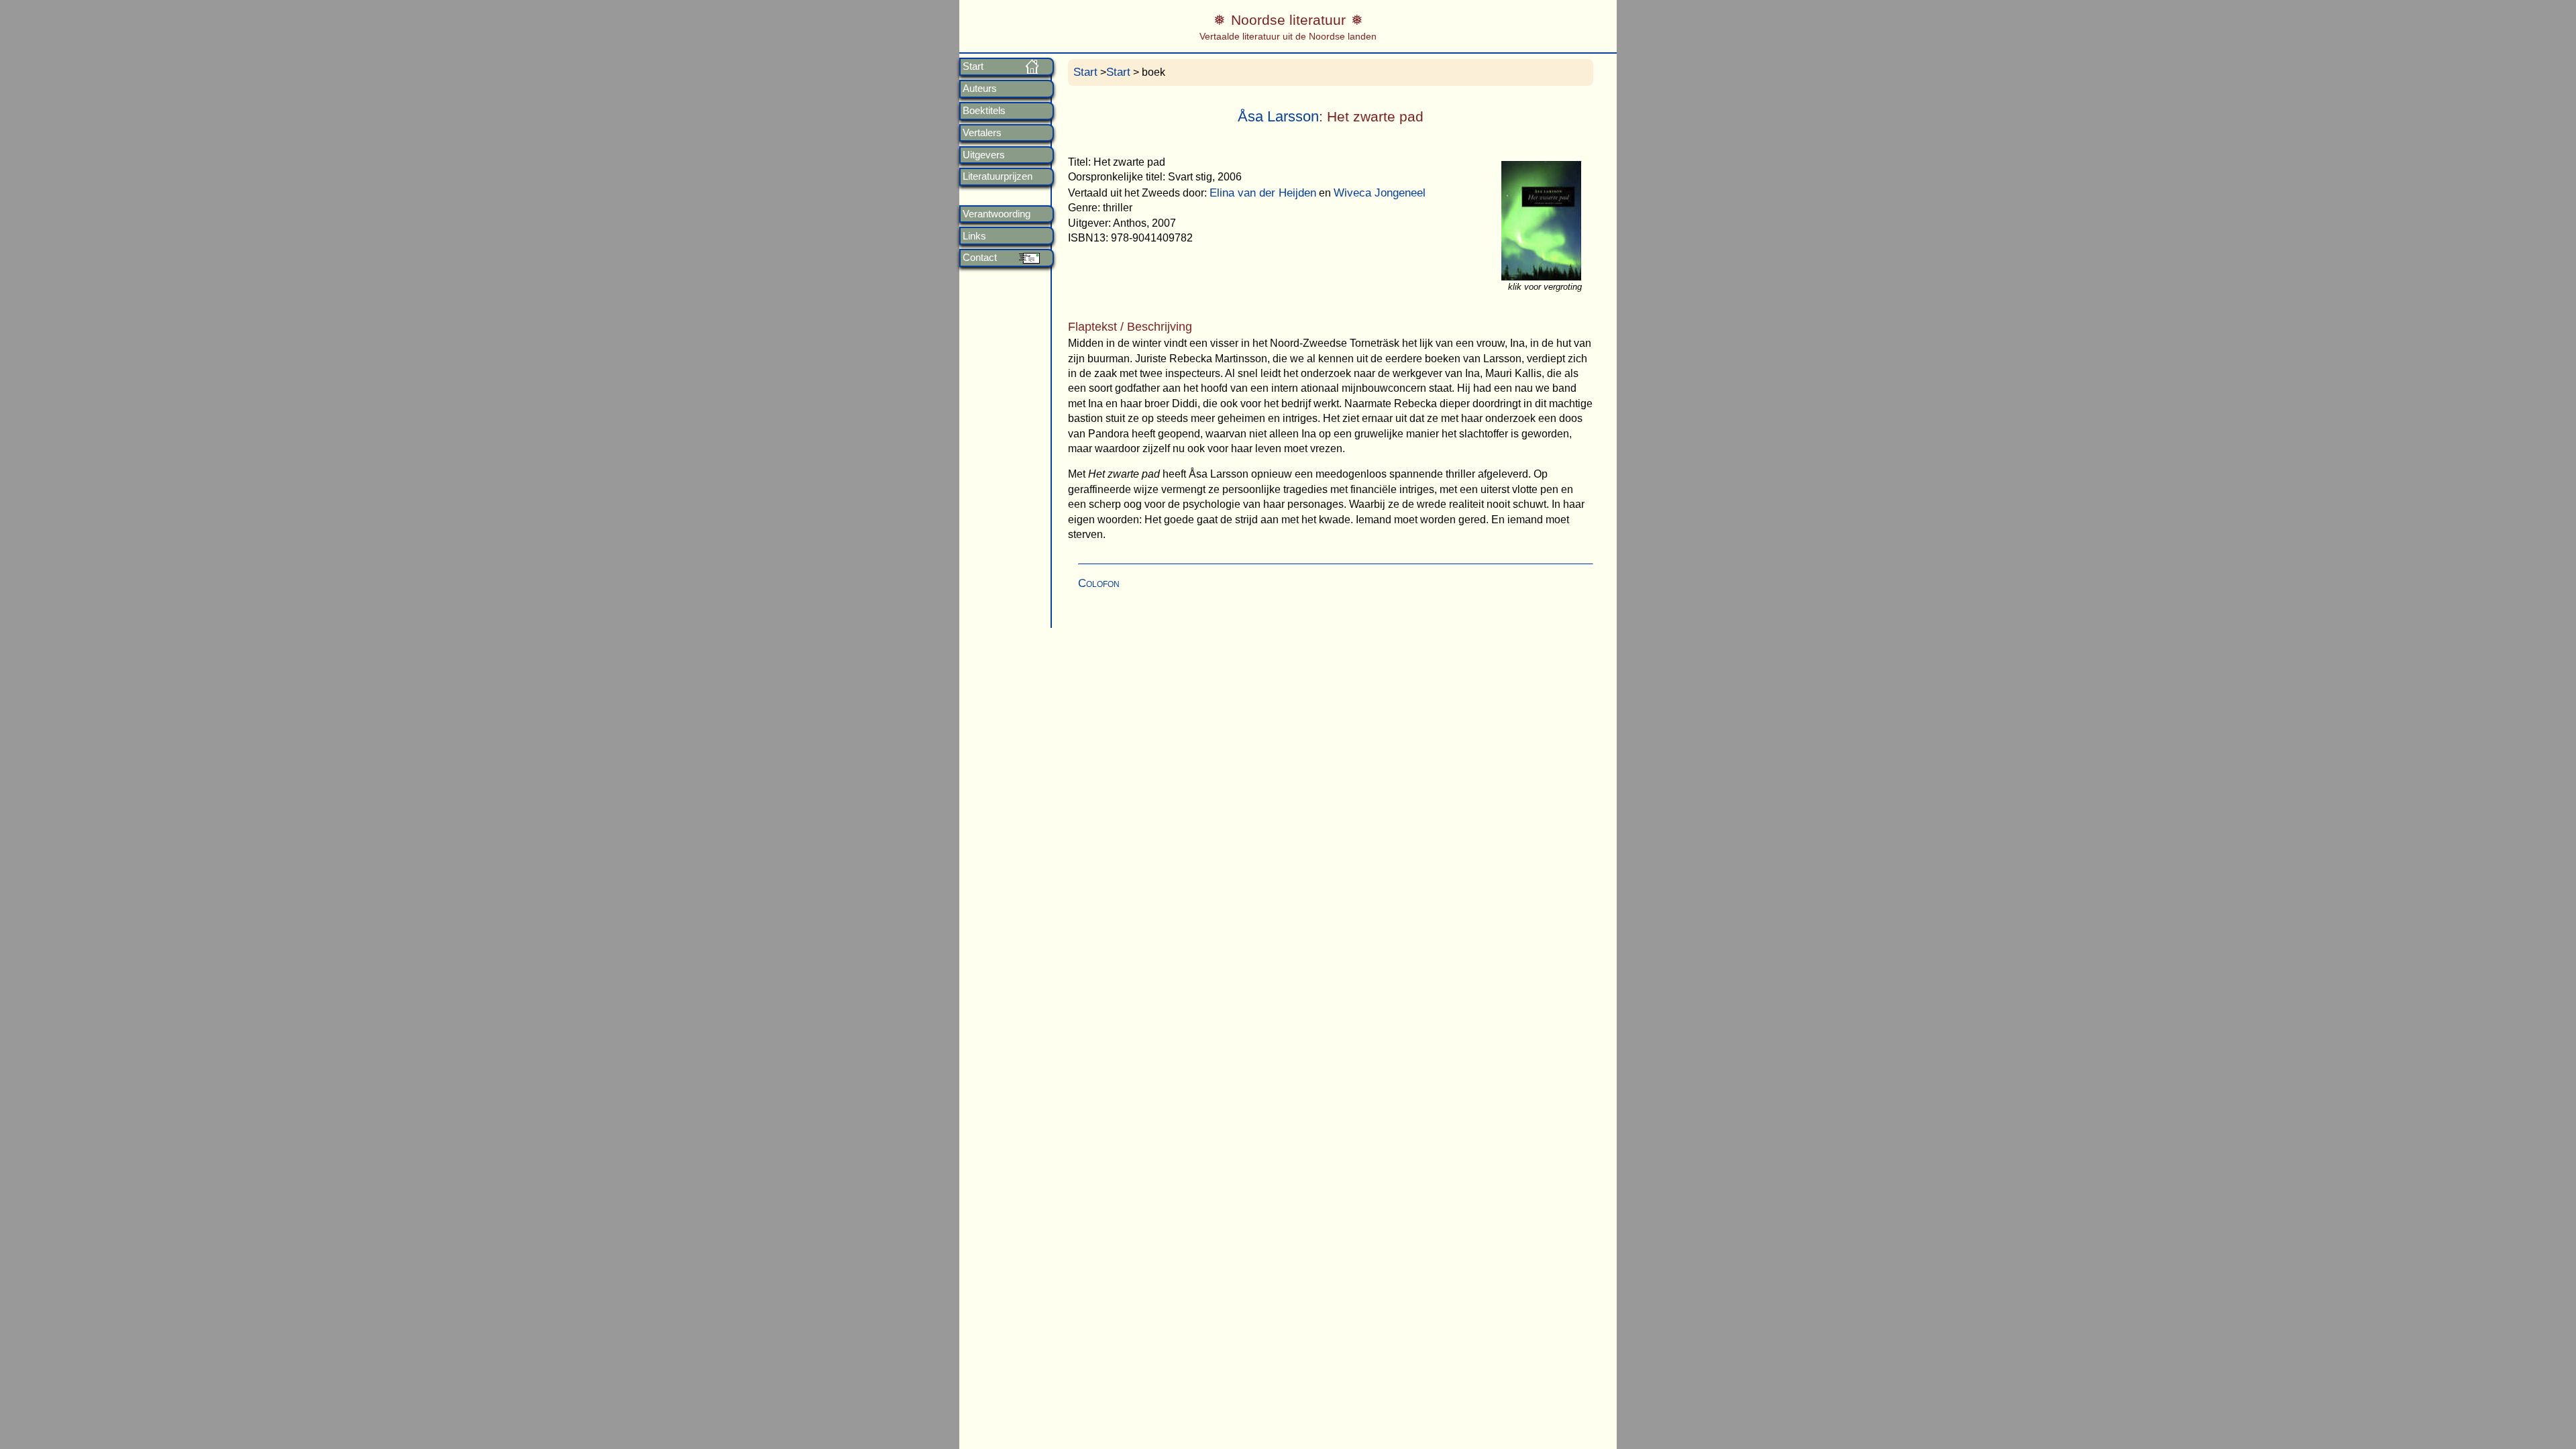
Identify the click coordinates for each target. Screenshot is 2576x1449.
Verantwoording (997, 214)
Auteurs (980, 89)
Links (974, 236)
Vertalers (982, 133)
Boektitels (984, 111)
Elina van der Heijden (1263, 193)
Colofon (1099, 583)
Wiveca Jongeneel (1380, 193)
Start (973, 66)
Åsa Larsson (1278, 116)
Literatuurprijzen (998, 176)
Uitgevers (984, 155)
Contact (980, 258)
